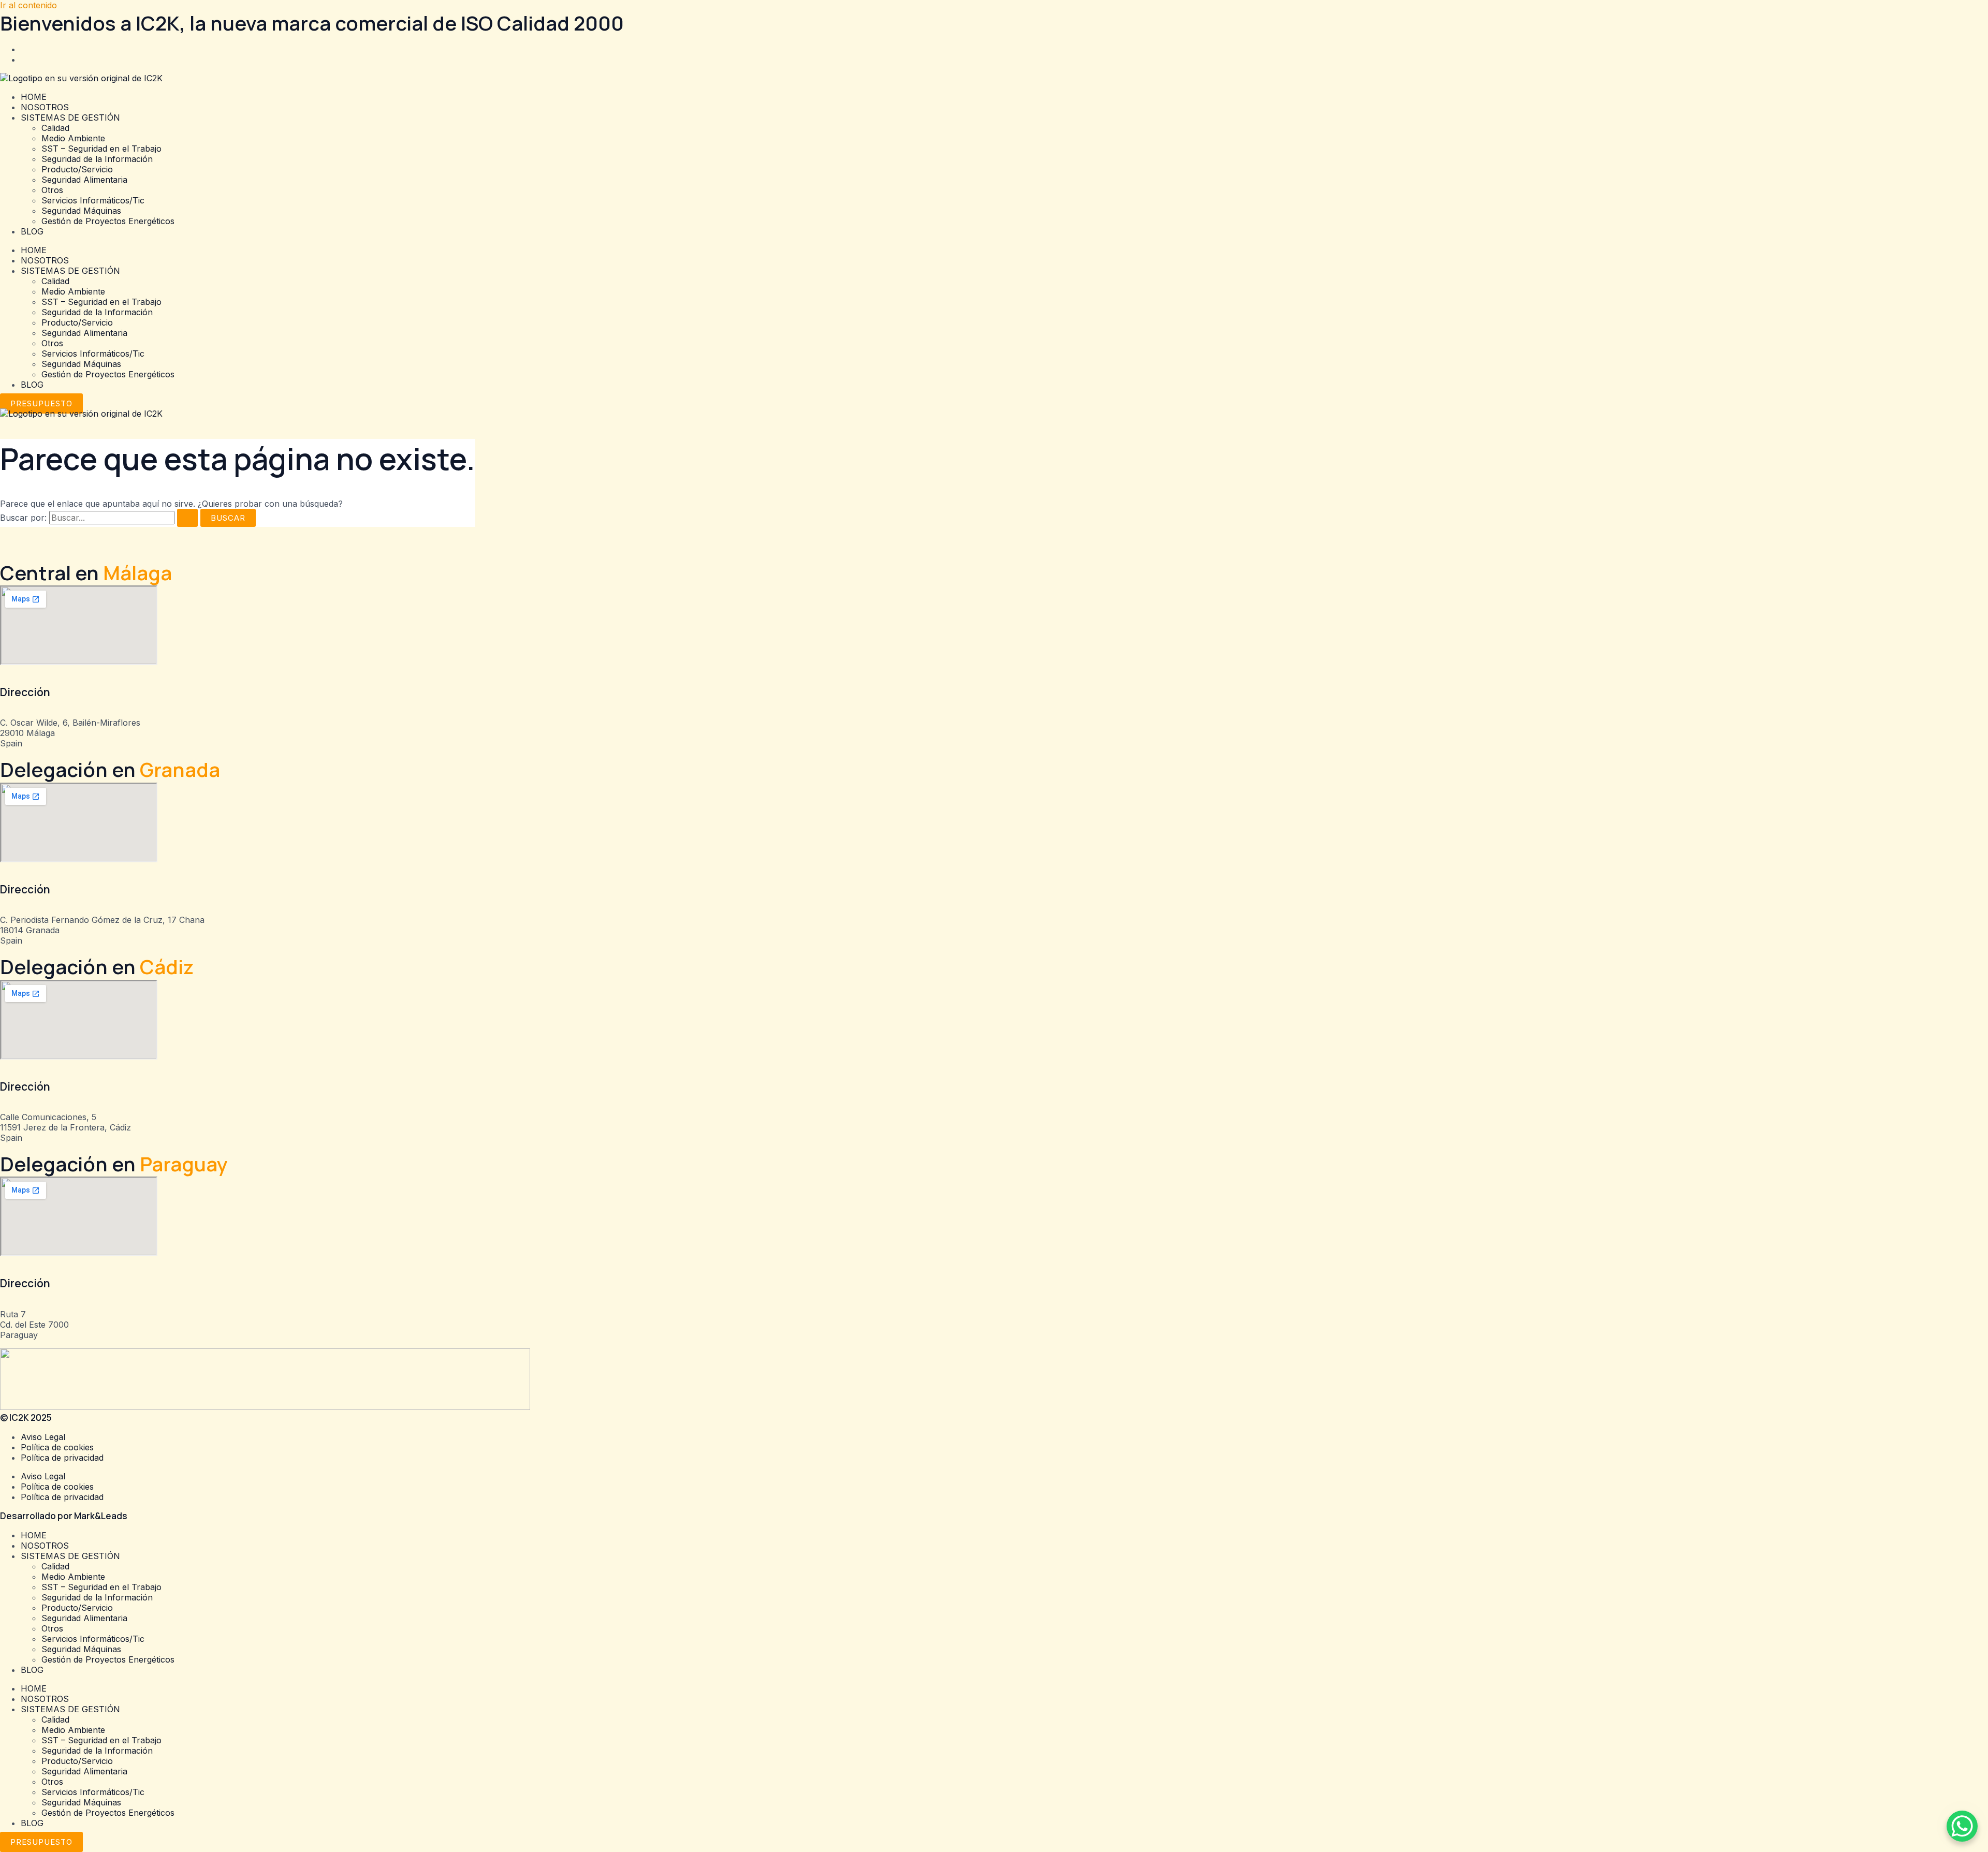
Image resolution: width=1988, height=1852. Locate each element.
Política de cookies (57, 1447)
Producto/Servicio (77, 169)
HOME (34, 97)
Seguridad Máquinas (81, 211)
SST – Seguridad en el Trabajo (101, 149)
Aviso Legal (43, 1437)
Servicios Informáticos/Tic (93, 200)
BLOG (32, 231)
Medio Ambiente (73, 138)
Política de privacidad (62, 1458)
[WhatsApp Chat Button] (1962, 1826)
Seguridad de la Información (97, 159)
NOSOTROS (45, 107)
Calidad (55, 128)
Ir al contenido (28, 5)
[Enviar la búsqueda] (187, 518)
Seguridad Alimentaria (84, 180)
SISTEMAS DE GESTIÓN (70, 117)
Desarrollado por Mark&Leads (64, 1516)
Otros (52, 190)
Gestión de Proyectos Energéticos (108, 221)
